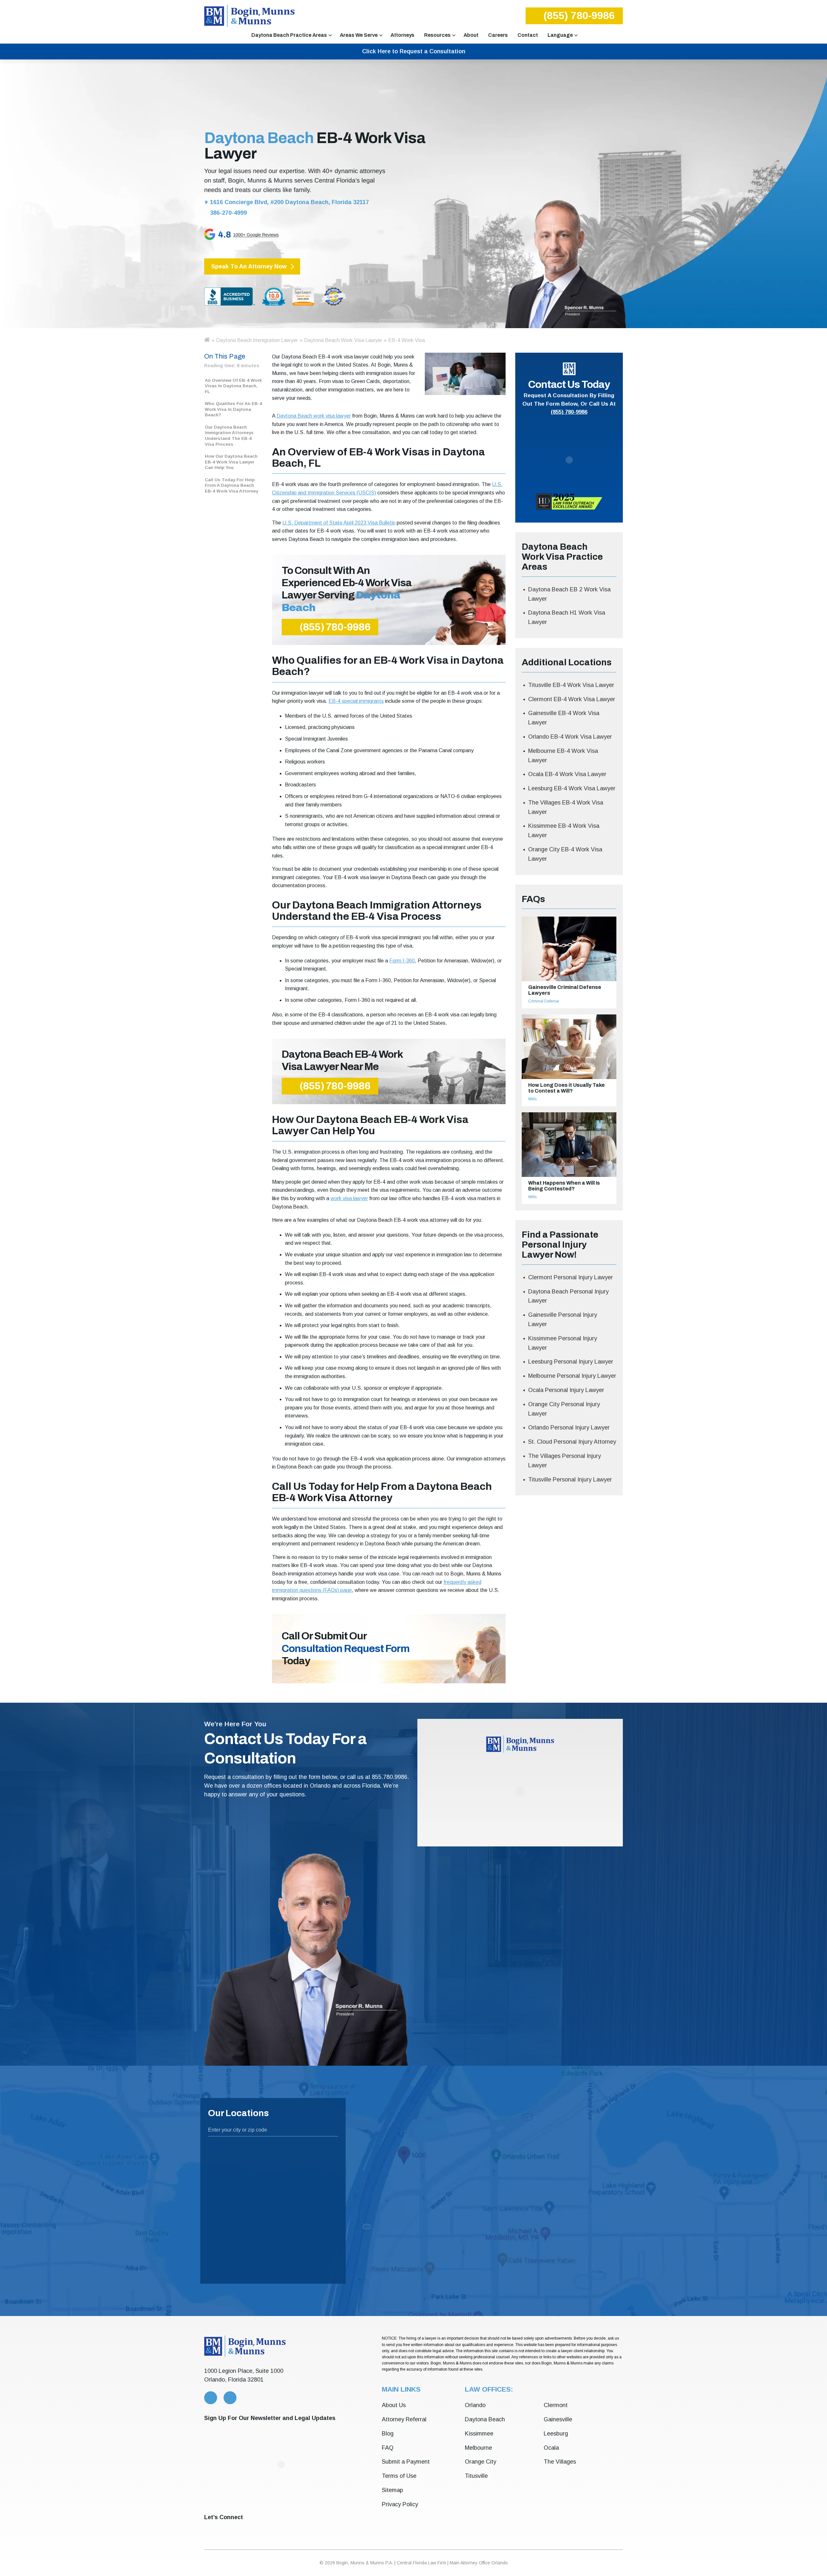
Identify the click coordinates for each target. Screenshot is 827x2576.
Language (560, 35)
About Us (394, 2405)
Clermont (556, 2405)
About (471, 35)
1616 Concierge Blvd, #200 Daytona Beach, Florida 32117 (289, 202)
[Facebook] (228, 2529)
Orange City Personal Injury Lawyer (564, 1409)
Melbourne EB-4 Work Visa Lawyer (563, 756)
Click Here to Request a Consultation (414, 51)
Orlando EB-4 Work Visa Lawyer (570, 737)
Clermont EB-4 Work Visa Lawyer (572, 699)
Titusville (476, 2476)
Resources (437, 35)
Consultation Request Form (345, 1649)
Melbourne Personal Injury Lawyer (572, 1376)
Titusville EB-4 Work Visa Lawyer (571, 685)
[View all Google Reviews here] (287, 236)
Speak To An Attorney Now (249, 266)
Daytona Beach (485, 2419)
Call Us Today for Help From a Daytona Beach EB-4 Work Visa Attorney (231, 485)
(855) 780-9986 (579, 16)
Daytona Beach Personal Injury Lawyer (568, 1296)
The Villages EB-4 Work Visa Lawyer (566, 807)
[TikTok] (305, 2529)
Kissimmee (479, 2434)
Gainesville (558, 2419)
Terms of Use (399, 2476)
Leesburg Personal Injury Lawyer (571, 1362)
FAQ (388, 2448)
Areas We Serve (359, 35)
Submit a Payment (406, 2462)
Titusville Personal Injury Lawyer (570, 1480)
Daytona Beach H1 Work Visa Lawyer (567, 617)
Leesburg (556, 2434)
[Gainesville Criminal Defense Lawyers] (569, 949)
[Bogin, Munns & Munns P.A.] (249, 16)
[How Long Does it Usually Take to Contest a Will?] (569, 1047)
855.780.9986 (390, 1777)
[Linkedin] (247, 2529)
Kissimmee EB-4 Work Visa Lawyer (564, 831)
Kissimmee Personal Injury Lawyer (563, 1343)
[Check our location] (230, 2398)
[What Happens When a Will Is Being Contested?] (569, 1145)
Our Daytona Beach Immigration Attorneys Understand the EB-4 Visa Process (229, 436)
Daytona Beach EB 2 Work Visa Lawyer (569, 594)
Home (206, 340)
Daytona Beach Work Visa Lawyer (343, 340)
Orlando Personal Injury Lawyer (569, 1428)
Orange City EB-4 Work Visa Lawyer (565, 854)
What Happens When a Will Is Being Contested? (564, 1186)
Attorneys (403, 35)
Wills (532, 1099)
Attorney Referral (404, 2419)
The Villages (560, 2462)
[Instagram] (286, 2529)
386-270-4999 (228, 213)
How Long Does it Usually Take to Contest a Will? (566, 1088)
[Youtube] (266, 2529)
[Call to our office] (211, 2398)
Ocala (551, 2448)
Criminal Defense (544, 1001)
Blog (388, 2434)
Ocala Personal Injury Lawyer (566, 1390)
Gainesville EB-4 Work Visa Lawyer (564, 718)
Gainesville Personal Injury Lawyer (563, 1319)
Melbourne (478, 2448)
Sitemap (393, 2490)
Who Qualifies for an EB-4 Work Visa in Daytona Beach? (233, 409)
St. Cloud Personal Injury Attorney (572, 1442)
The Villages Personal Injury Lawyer (565, 1461)
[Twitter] (208, 2529)
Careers (498, 35)
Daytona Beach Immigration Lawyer (257, 340)
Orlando (475, 2405)
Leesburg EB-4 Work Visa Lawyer (572, 788)
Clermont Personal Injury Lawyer (571, 1277)
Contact (528, 35)
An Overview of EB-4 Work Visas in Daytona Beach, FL (233, 386)
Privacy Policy (400, 2504)
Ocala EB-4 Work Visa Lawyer (567, 774)
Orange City (481, 2462)
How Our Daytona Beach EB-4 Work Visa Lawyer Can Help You (231, 462)
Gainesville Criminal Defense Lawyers (565, 990)
